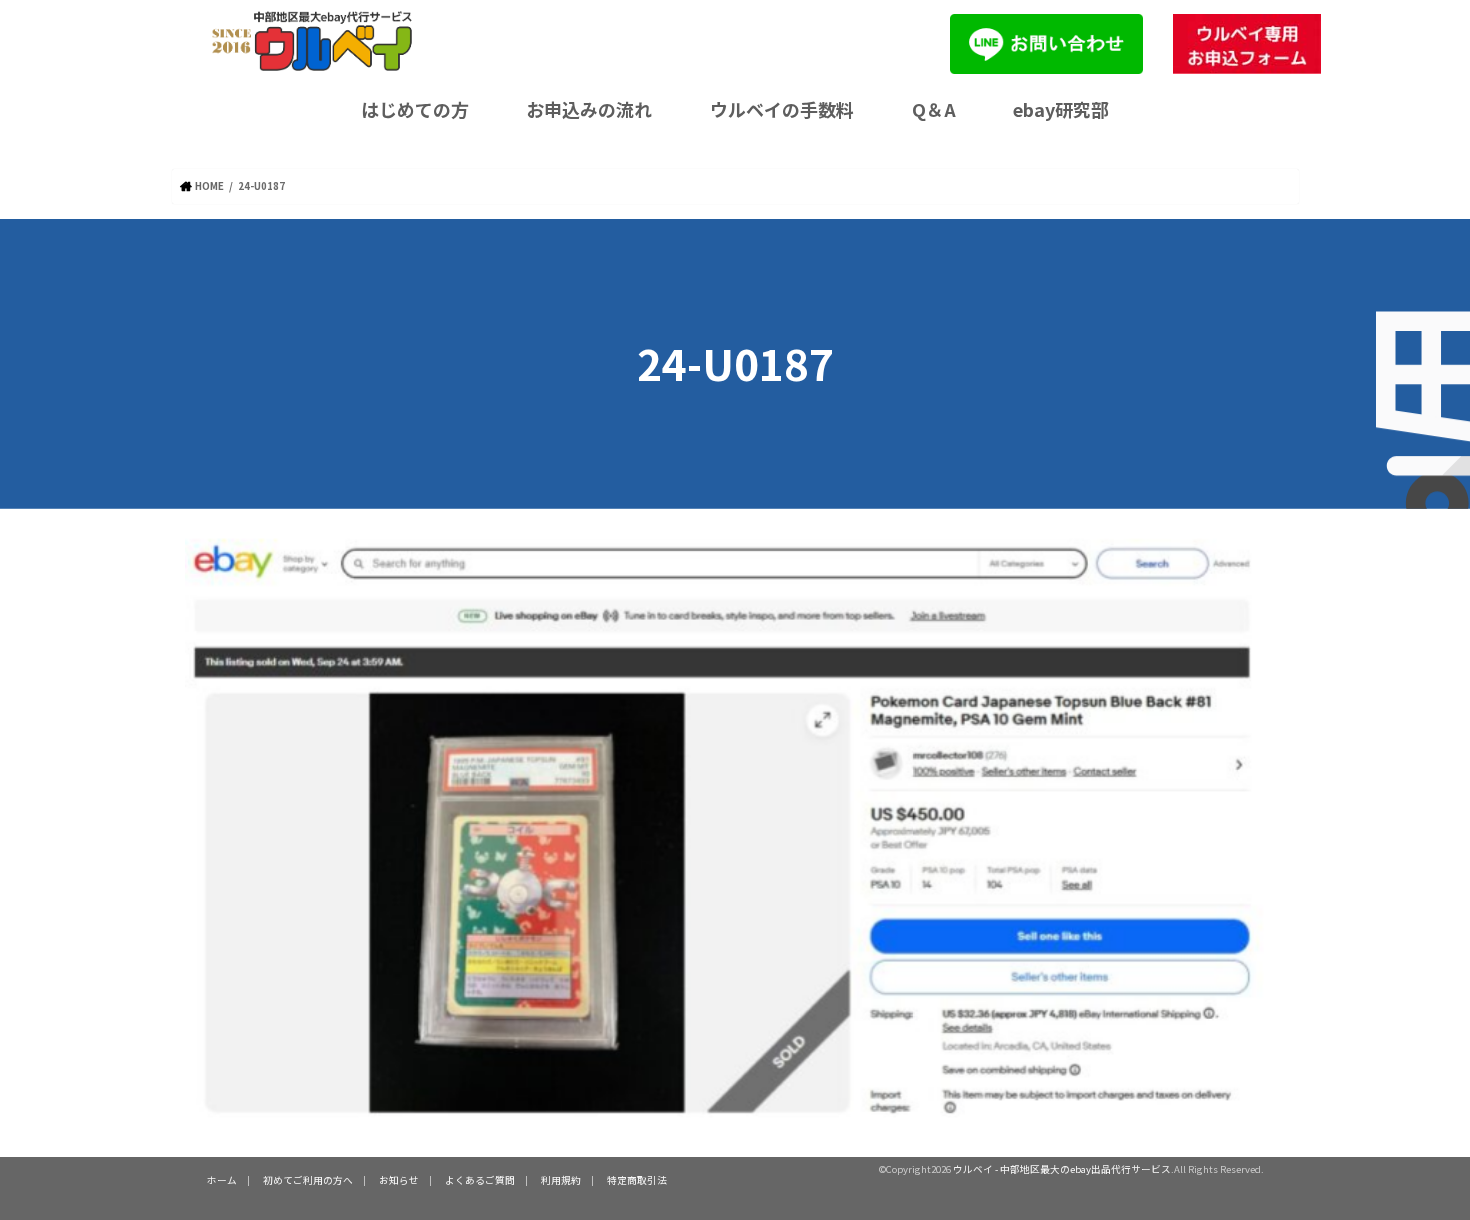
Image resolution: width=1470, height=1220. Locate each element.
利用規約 (561, 1180)
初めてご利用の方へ (308, 1180)
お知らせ (399, 1180)
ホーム (222, 1180)
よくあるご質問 (480, 1180)
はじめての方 (415, 109)
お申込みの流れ (589, 109)
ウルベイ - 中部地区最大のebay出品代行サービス (1062, 1169)
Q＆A (934, 109)
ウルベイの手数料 (782, 109)
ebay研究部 (1061, 109)
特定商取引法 (637, 1180)
